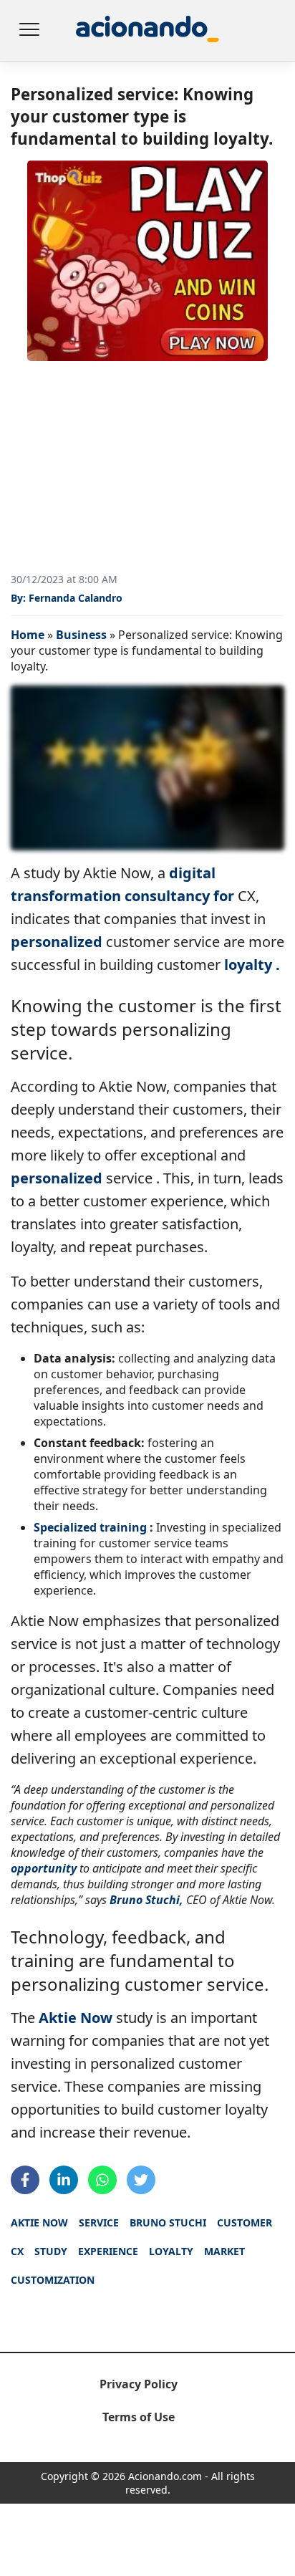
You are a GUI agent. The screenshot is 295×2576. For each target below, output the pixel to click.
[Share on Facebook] (25, 2180)
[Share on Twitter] (141, 2180)
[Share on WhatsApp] (102, 2180)
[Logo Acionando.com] (147, 30)
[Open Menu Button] (29, 31)
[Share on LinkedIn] (64, 2180)
